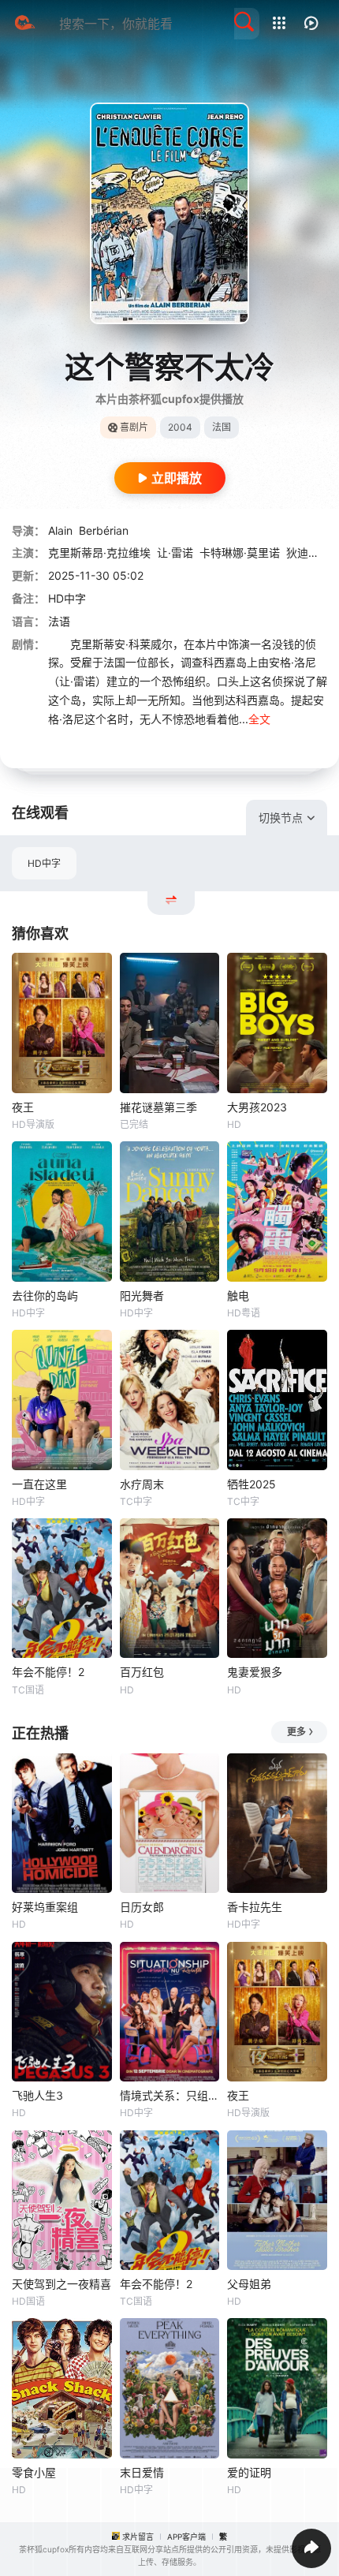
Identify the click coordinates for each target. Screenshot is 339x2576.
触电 (238, 1295)
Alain (60, 530)
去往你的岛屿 (45, 1295)
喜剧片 (134, 427)
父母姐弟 (249, 2284)
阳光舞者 (142, 1295)
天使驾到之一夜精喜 (61, 2284)
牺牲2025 (251, 1484)
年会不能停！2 (48, 1672)
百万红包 (142, 1672)
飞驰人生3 (37, 2095)
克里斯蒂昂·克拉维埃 (99, 553)
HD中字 (44, 863)
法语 (59, 621)
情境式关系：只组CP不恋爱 (170, 2095)
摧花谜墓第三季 (158, 1107)
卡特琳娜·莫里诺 (240, 553)
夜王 (23, 1107)
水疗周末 (142, 1484)
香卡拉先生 (255, 1907)
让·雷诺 (175, 553)
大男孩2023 (257, 1107)
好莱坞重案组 (45, 1907)
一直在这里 (39, 1484)
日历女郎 (142, 1907)
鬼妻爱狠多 (255, 1672)
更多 (296, 1732)
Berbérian (104, 530)
